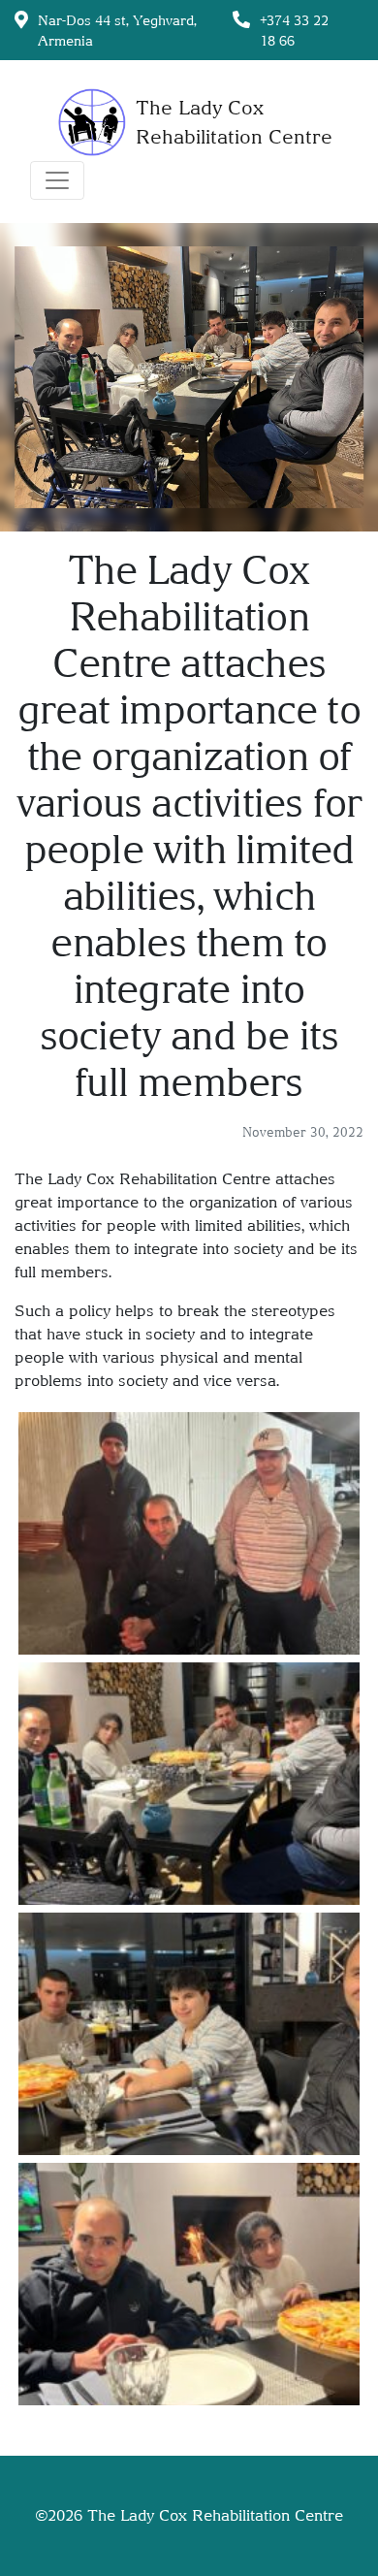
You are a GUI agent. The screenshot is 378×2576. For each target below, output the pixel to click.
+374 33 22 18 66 (294, 30)
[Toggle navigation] (57, 180)
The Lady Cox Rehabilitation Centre (215, 2515)
